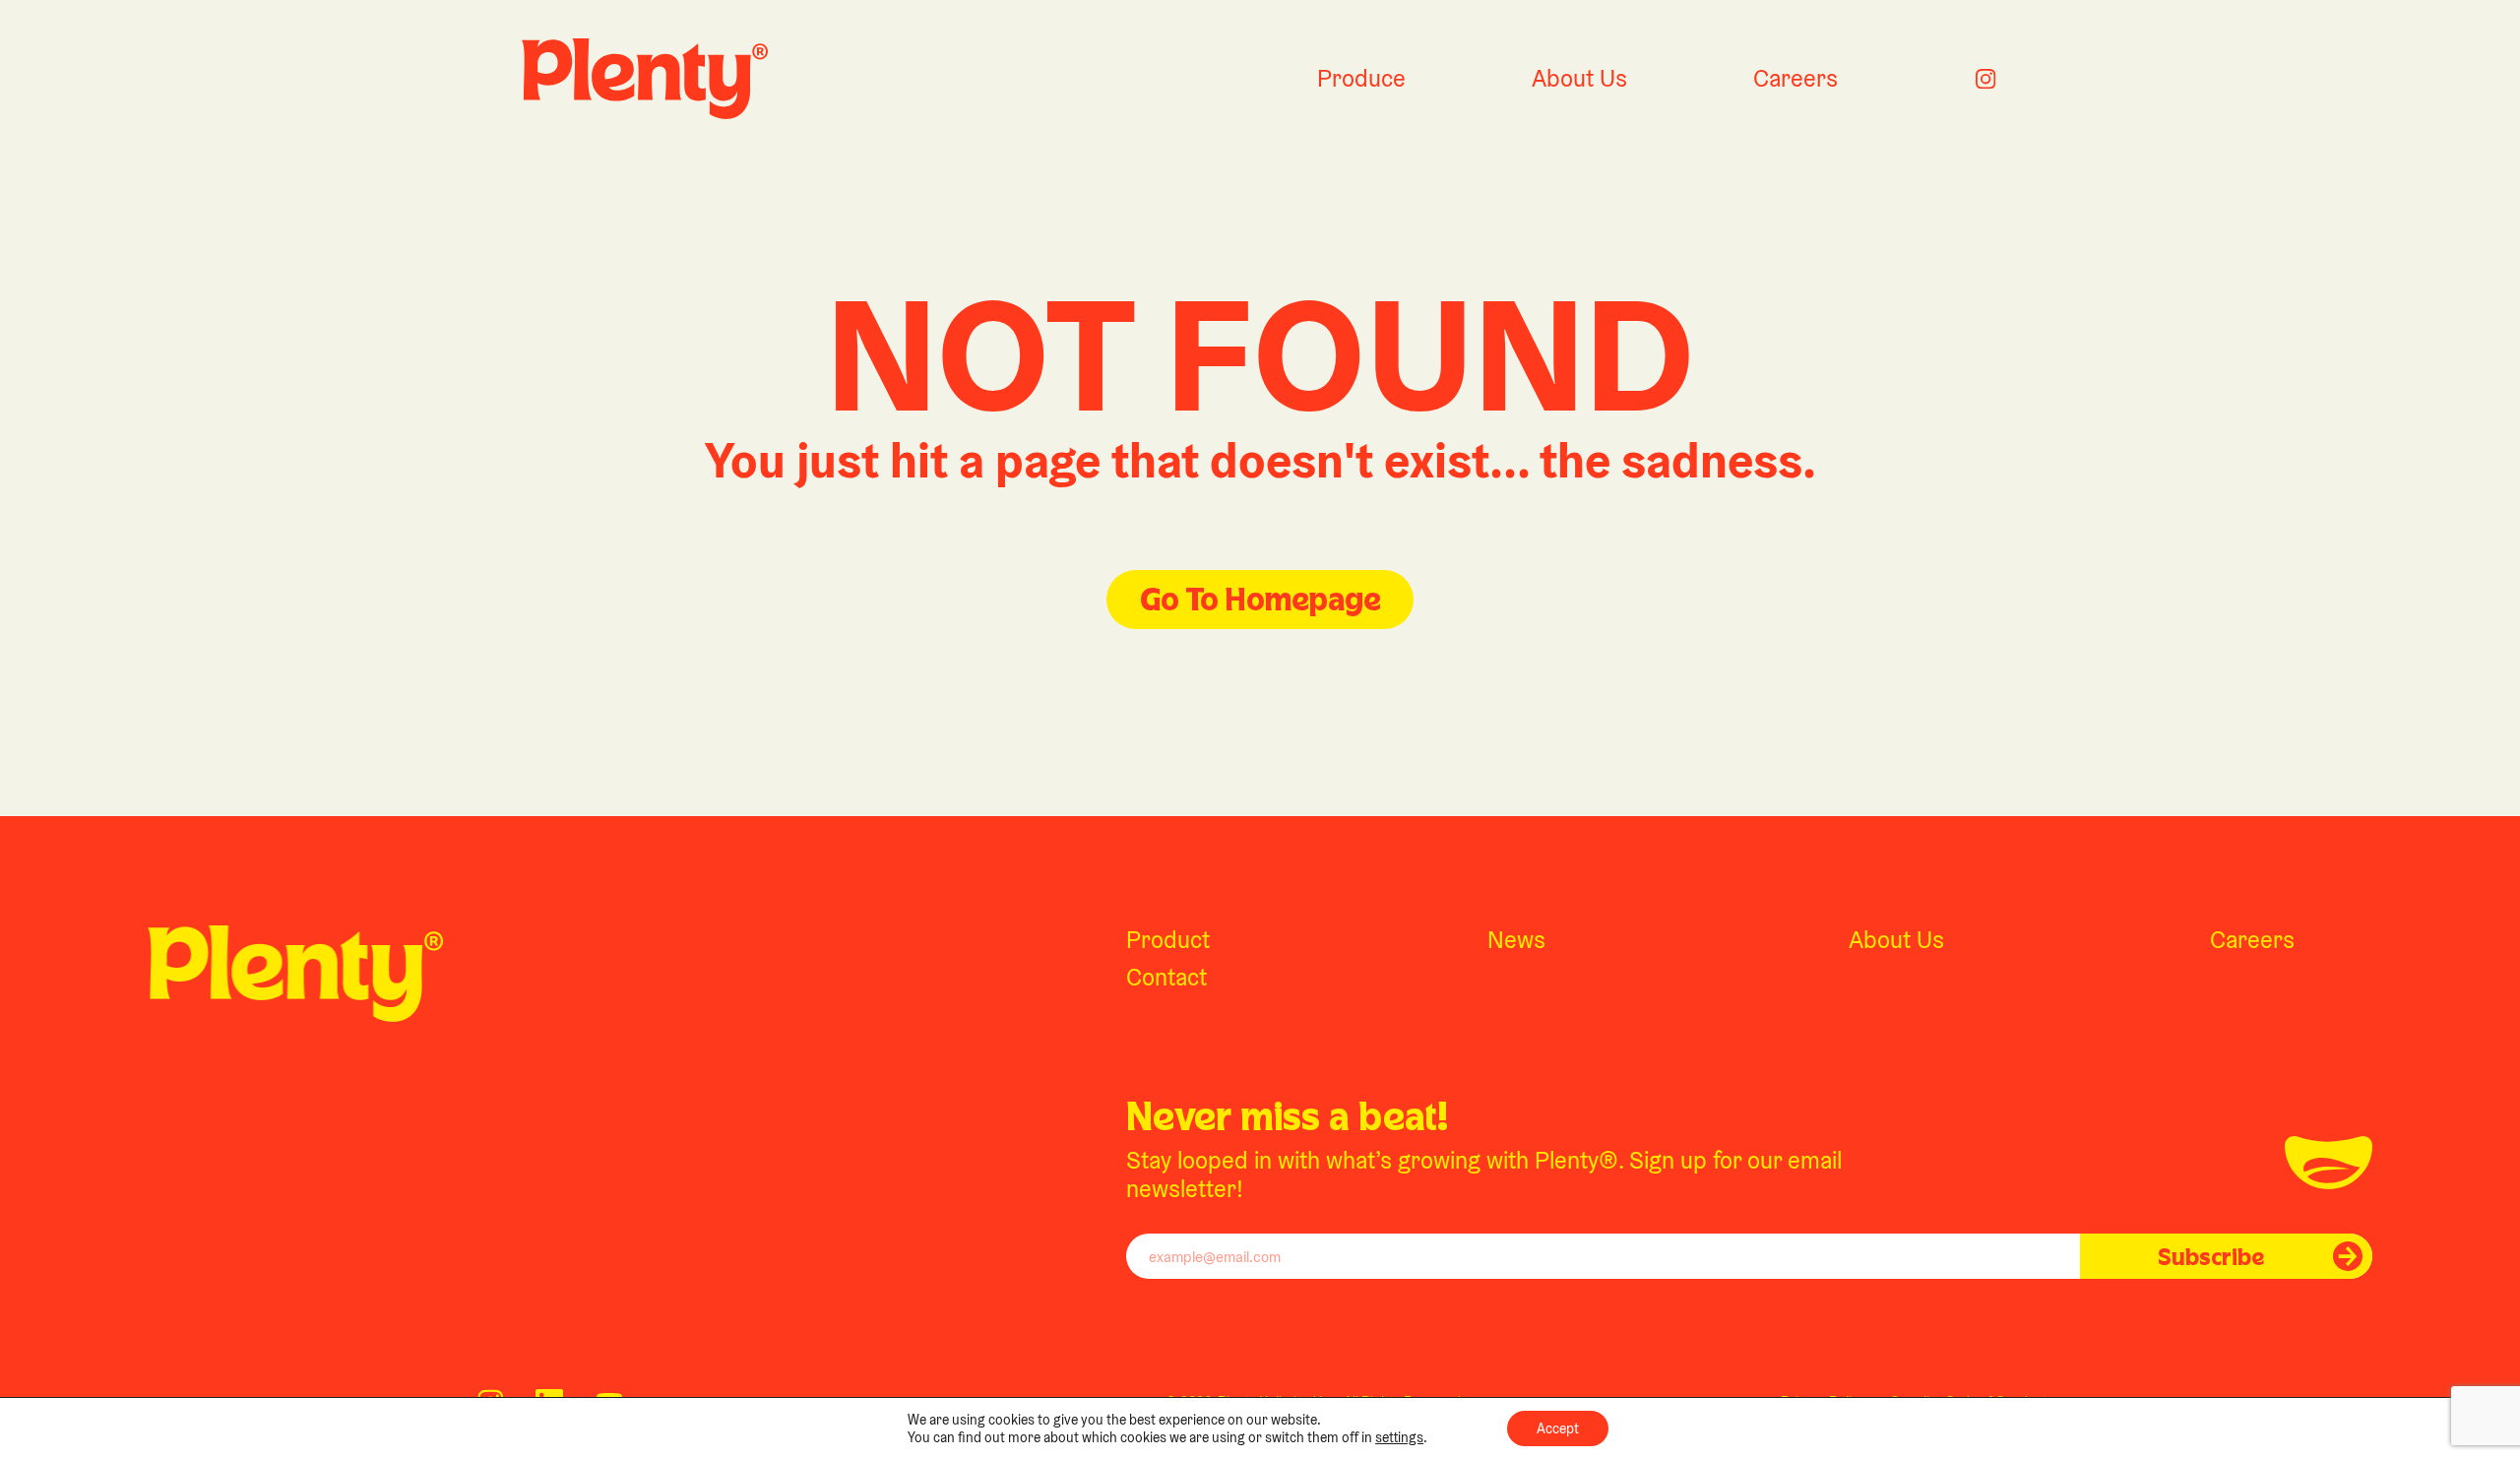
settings (1399, 1437)
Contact (1166, 977)
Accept (1558, 1428)
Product (1168, 940)
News (1516, 940)
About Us (1579, 78)
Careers (1795, 78)
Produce (1361, 78)
